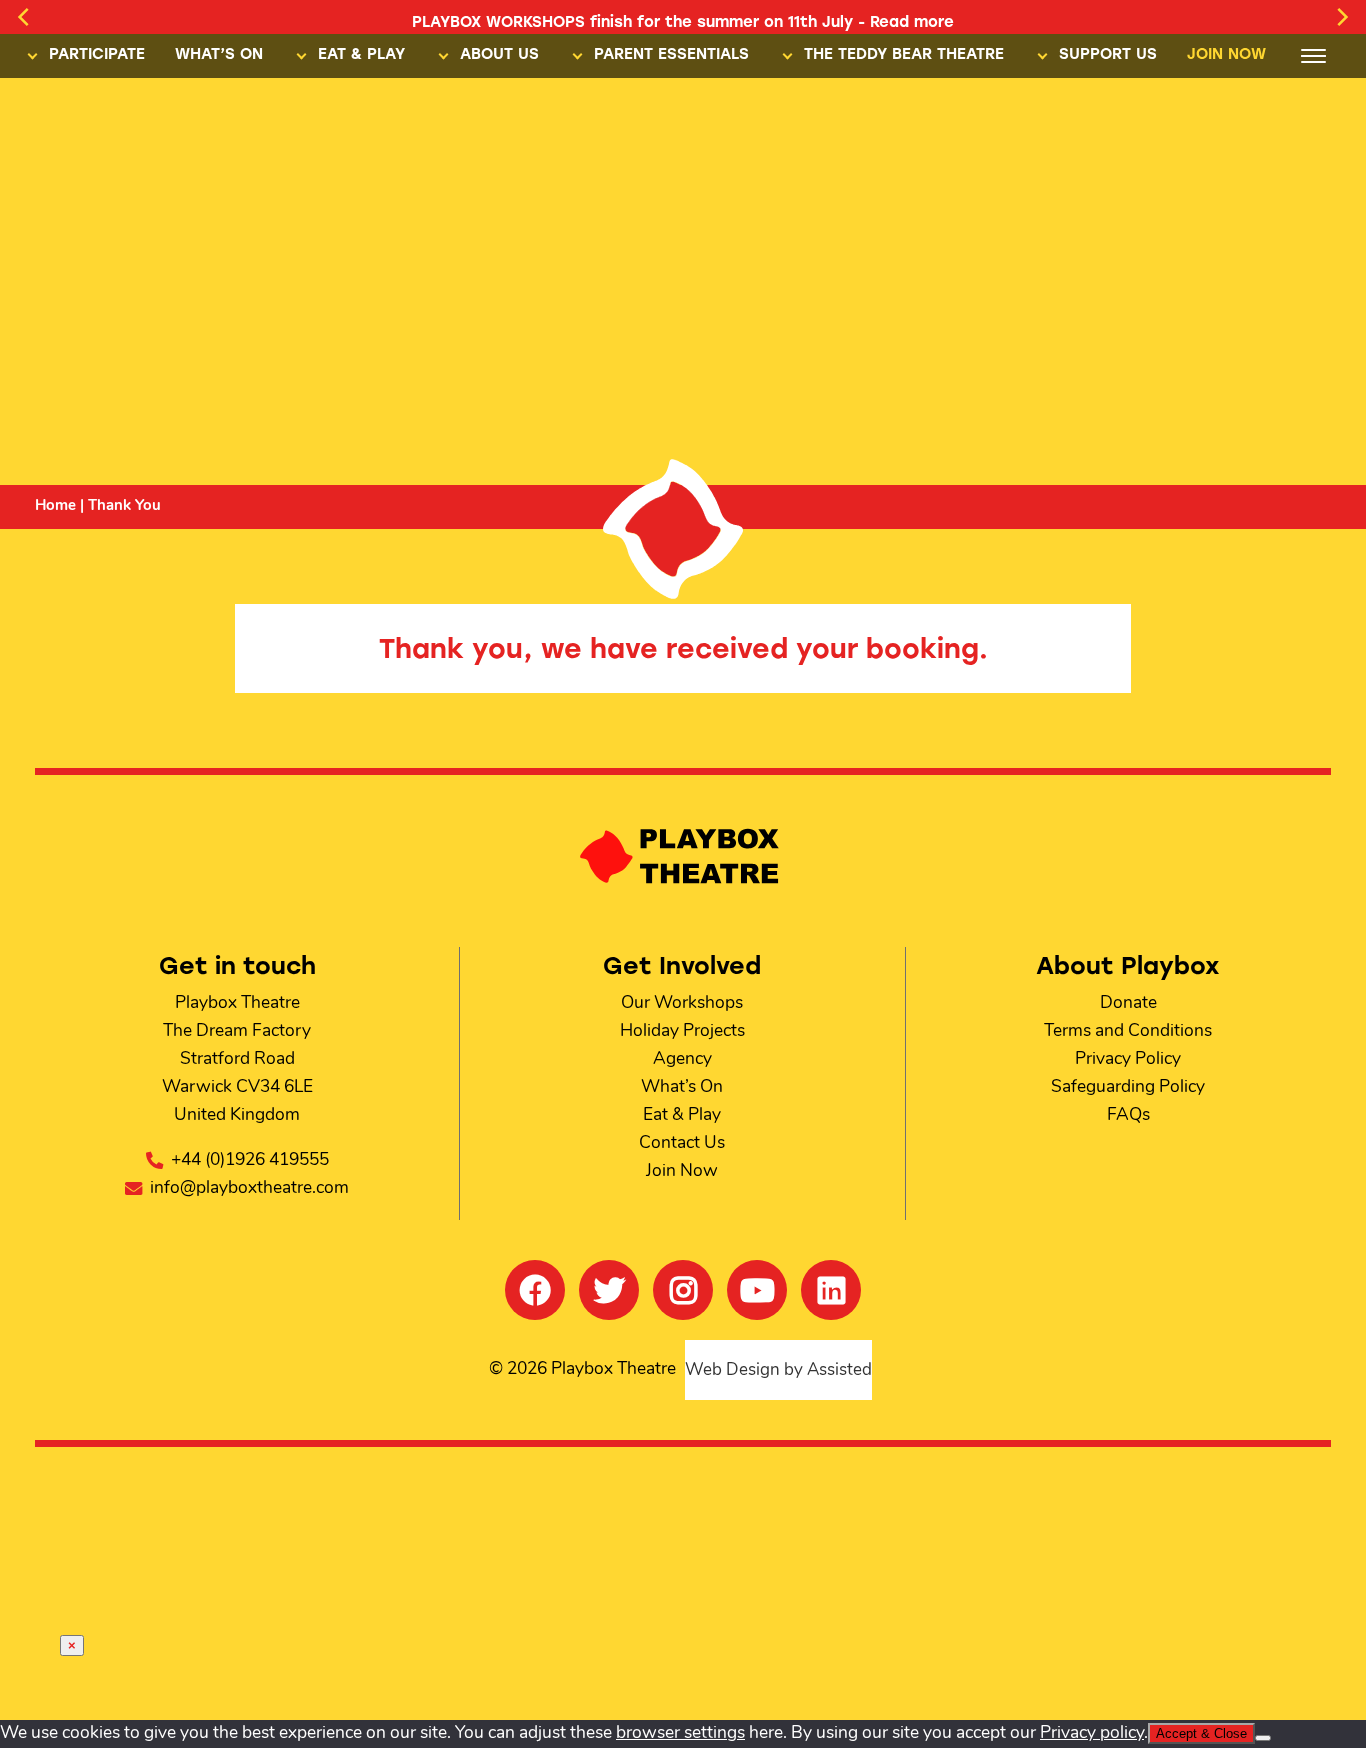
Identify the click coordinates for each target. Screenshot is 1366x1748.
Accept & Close (1201, 1733)
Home (55, 506)
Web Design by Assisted (778, 1370)
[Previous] (25, 17)
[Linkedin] (831, 1290)
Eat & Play (682, 1115)
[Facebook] (535, 1290)
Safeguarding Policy (1128, 1087)
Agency (682, 1059)
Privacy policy (1092, 1733)
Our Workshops (682, 1003)
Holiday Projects (682, 1031)
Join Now (682, 1171)
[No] (1263, 1738)
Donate (1128, 1003)
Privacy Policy (1128, 1059)
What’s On (682, 1087)
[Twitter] (609, 1290)
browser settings (680, 1733)
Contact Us (682, 1143)
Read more (912, 22)
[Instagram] (683, 1290)
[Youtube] (757, 1290)
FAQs (1128, 1115)
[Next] (1341, 17)
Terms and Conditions (1128, 1031)
